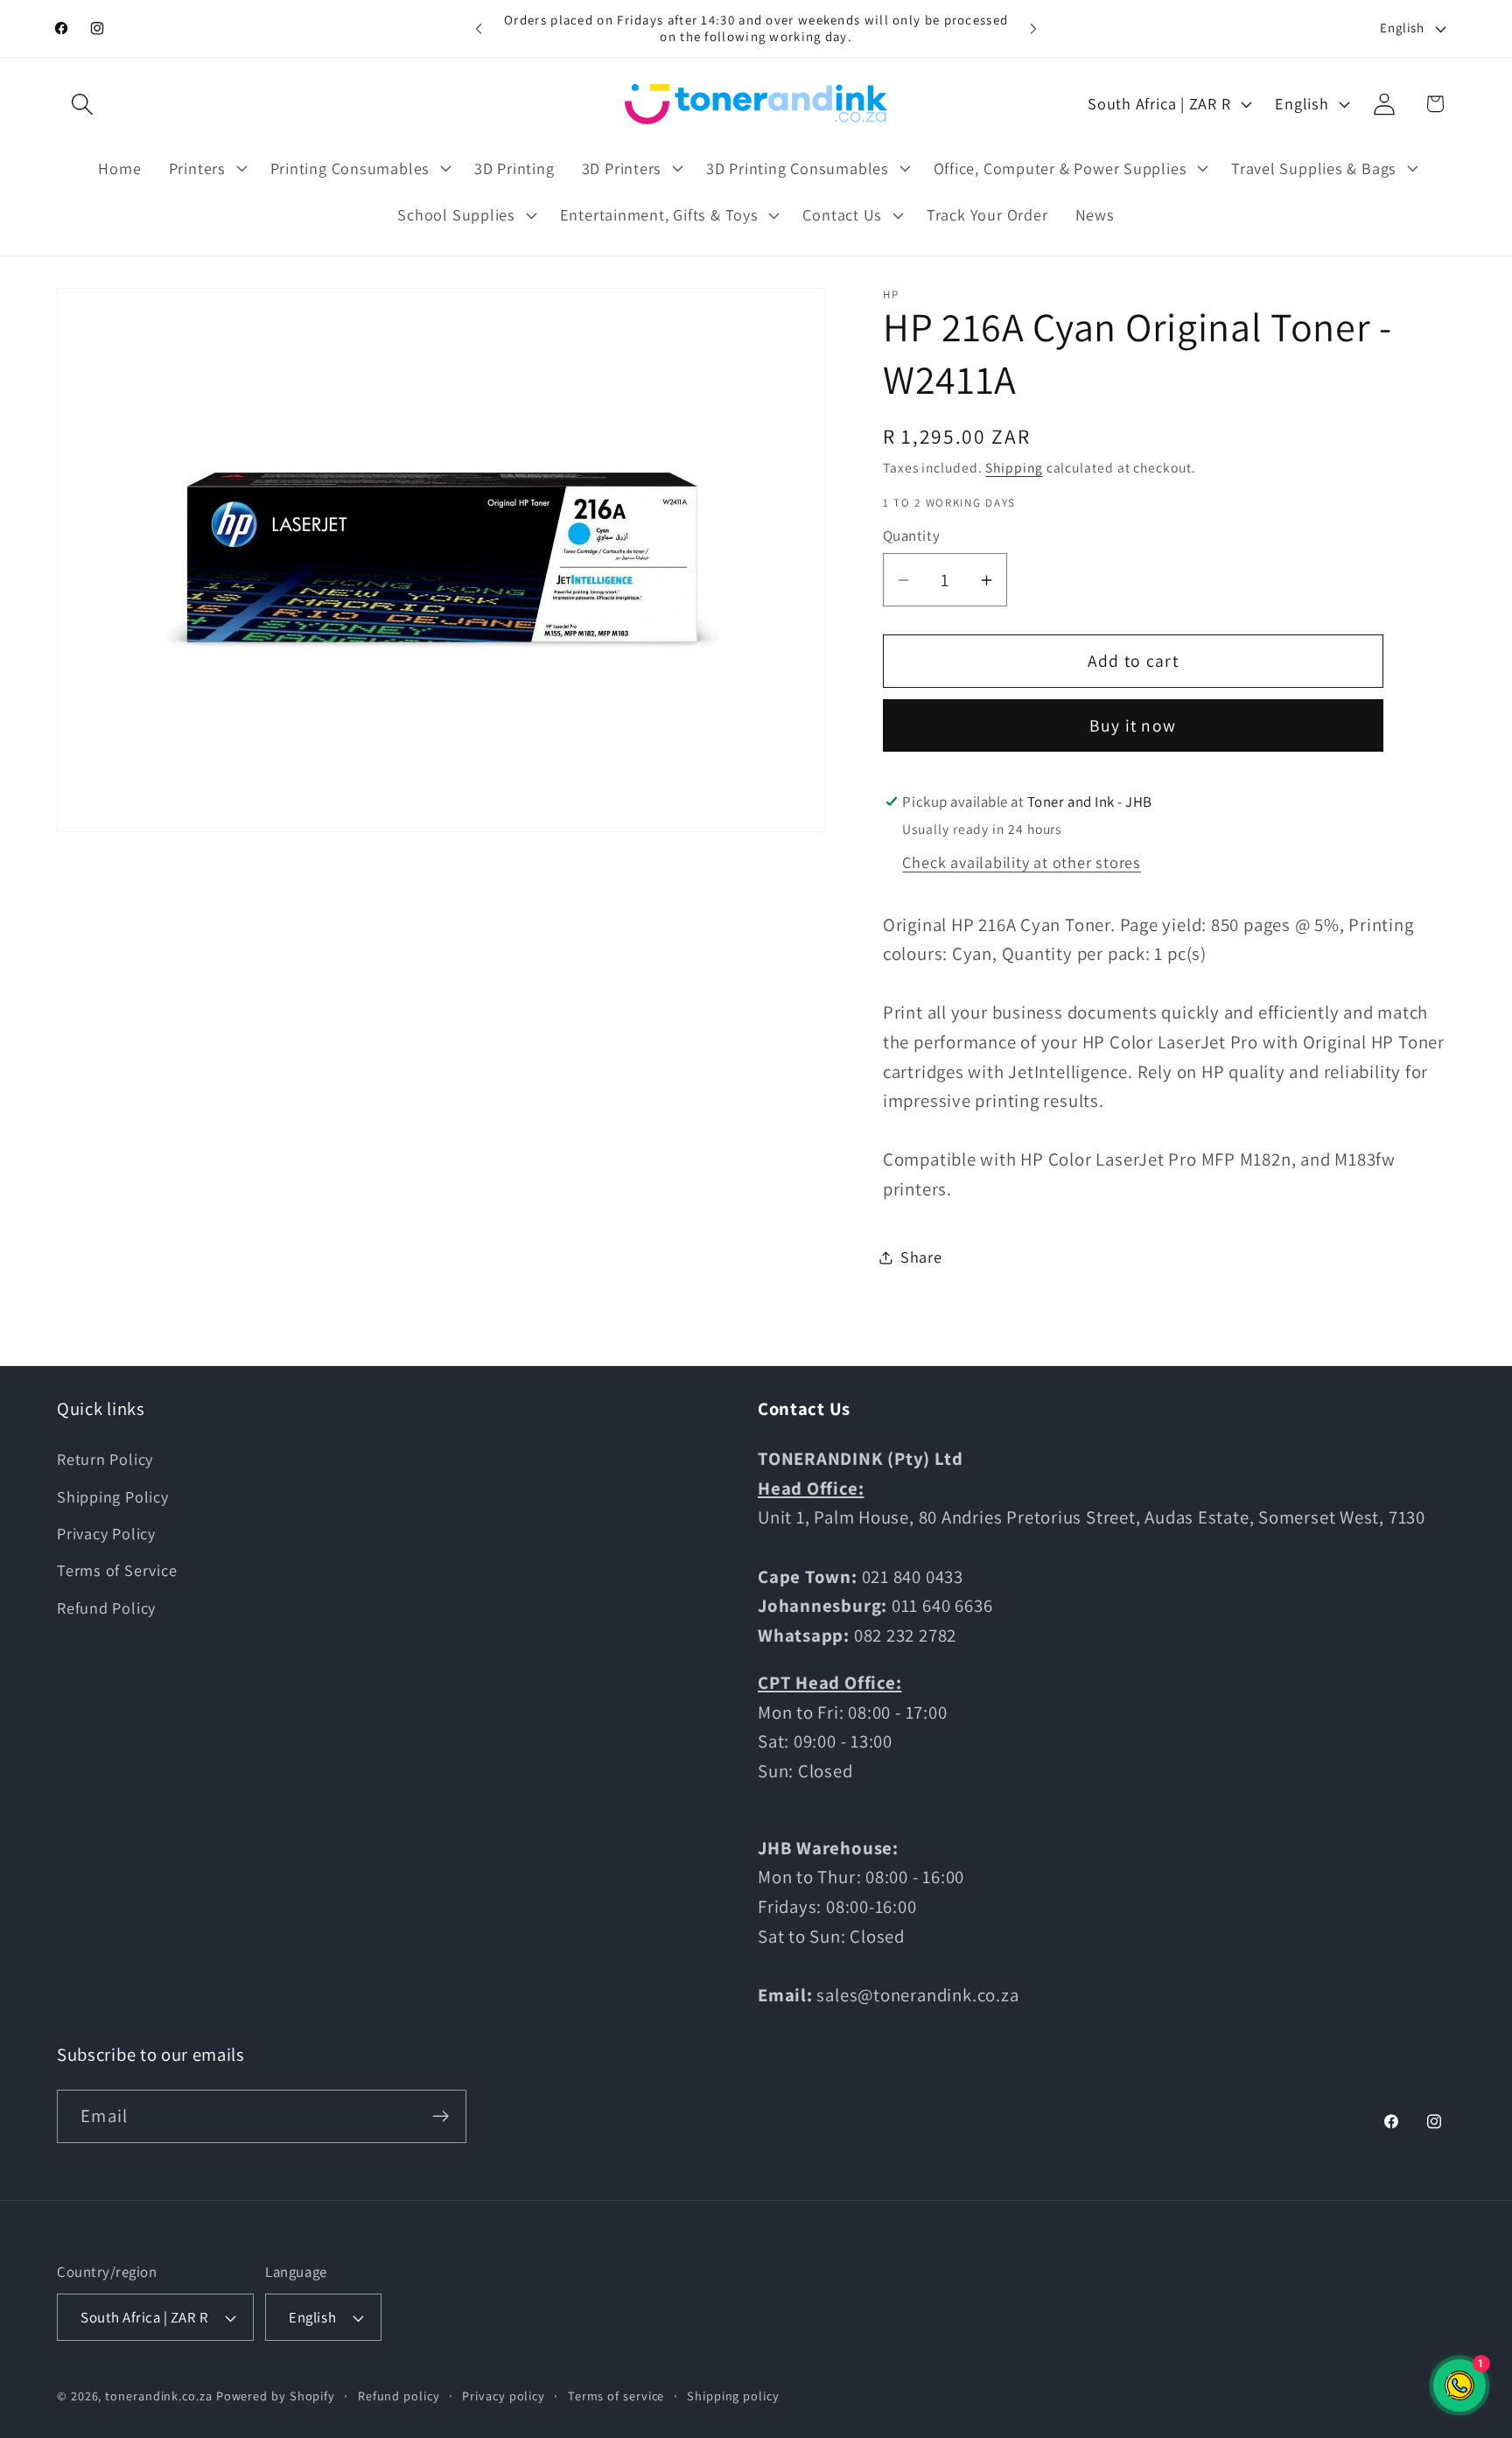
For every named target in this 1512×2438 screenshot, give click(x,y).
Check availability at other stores (1022, 862)
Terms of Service (117, 1570)
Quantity (911, 536)
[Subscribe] (441, 2116)
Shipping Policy (113, 1496)
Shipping (1014, 468)
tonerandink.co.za (158, 2396)
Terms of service (616, 2396)
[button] (82, 104)
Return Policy (105, 1459)
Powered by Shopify (276, 2396)
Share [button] (921, 1257)
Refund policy (399, 2396)
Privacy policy (504, 2396)
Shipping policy (733, 2396)
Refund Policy (106, 1608)
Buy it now (1133, 726)
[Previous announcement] (479, 28)
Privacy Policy (106, 1533)
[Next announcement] (1033, 28)
